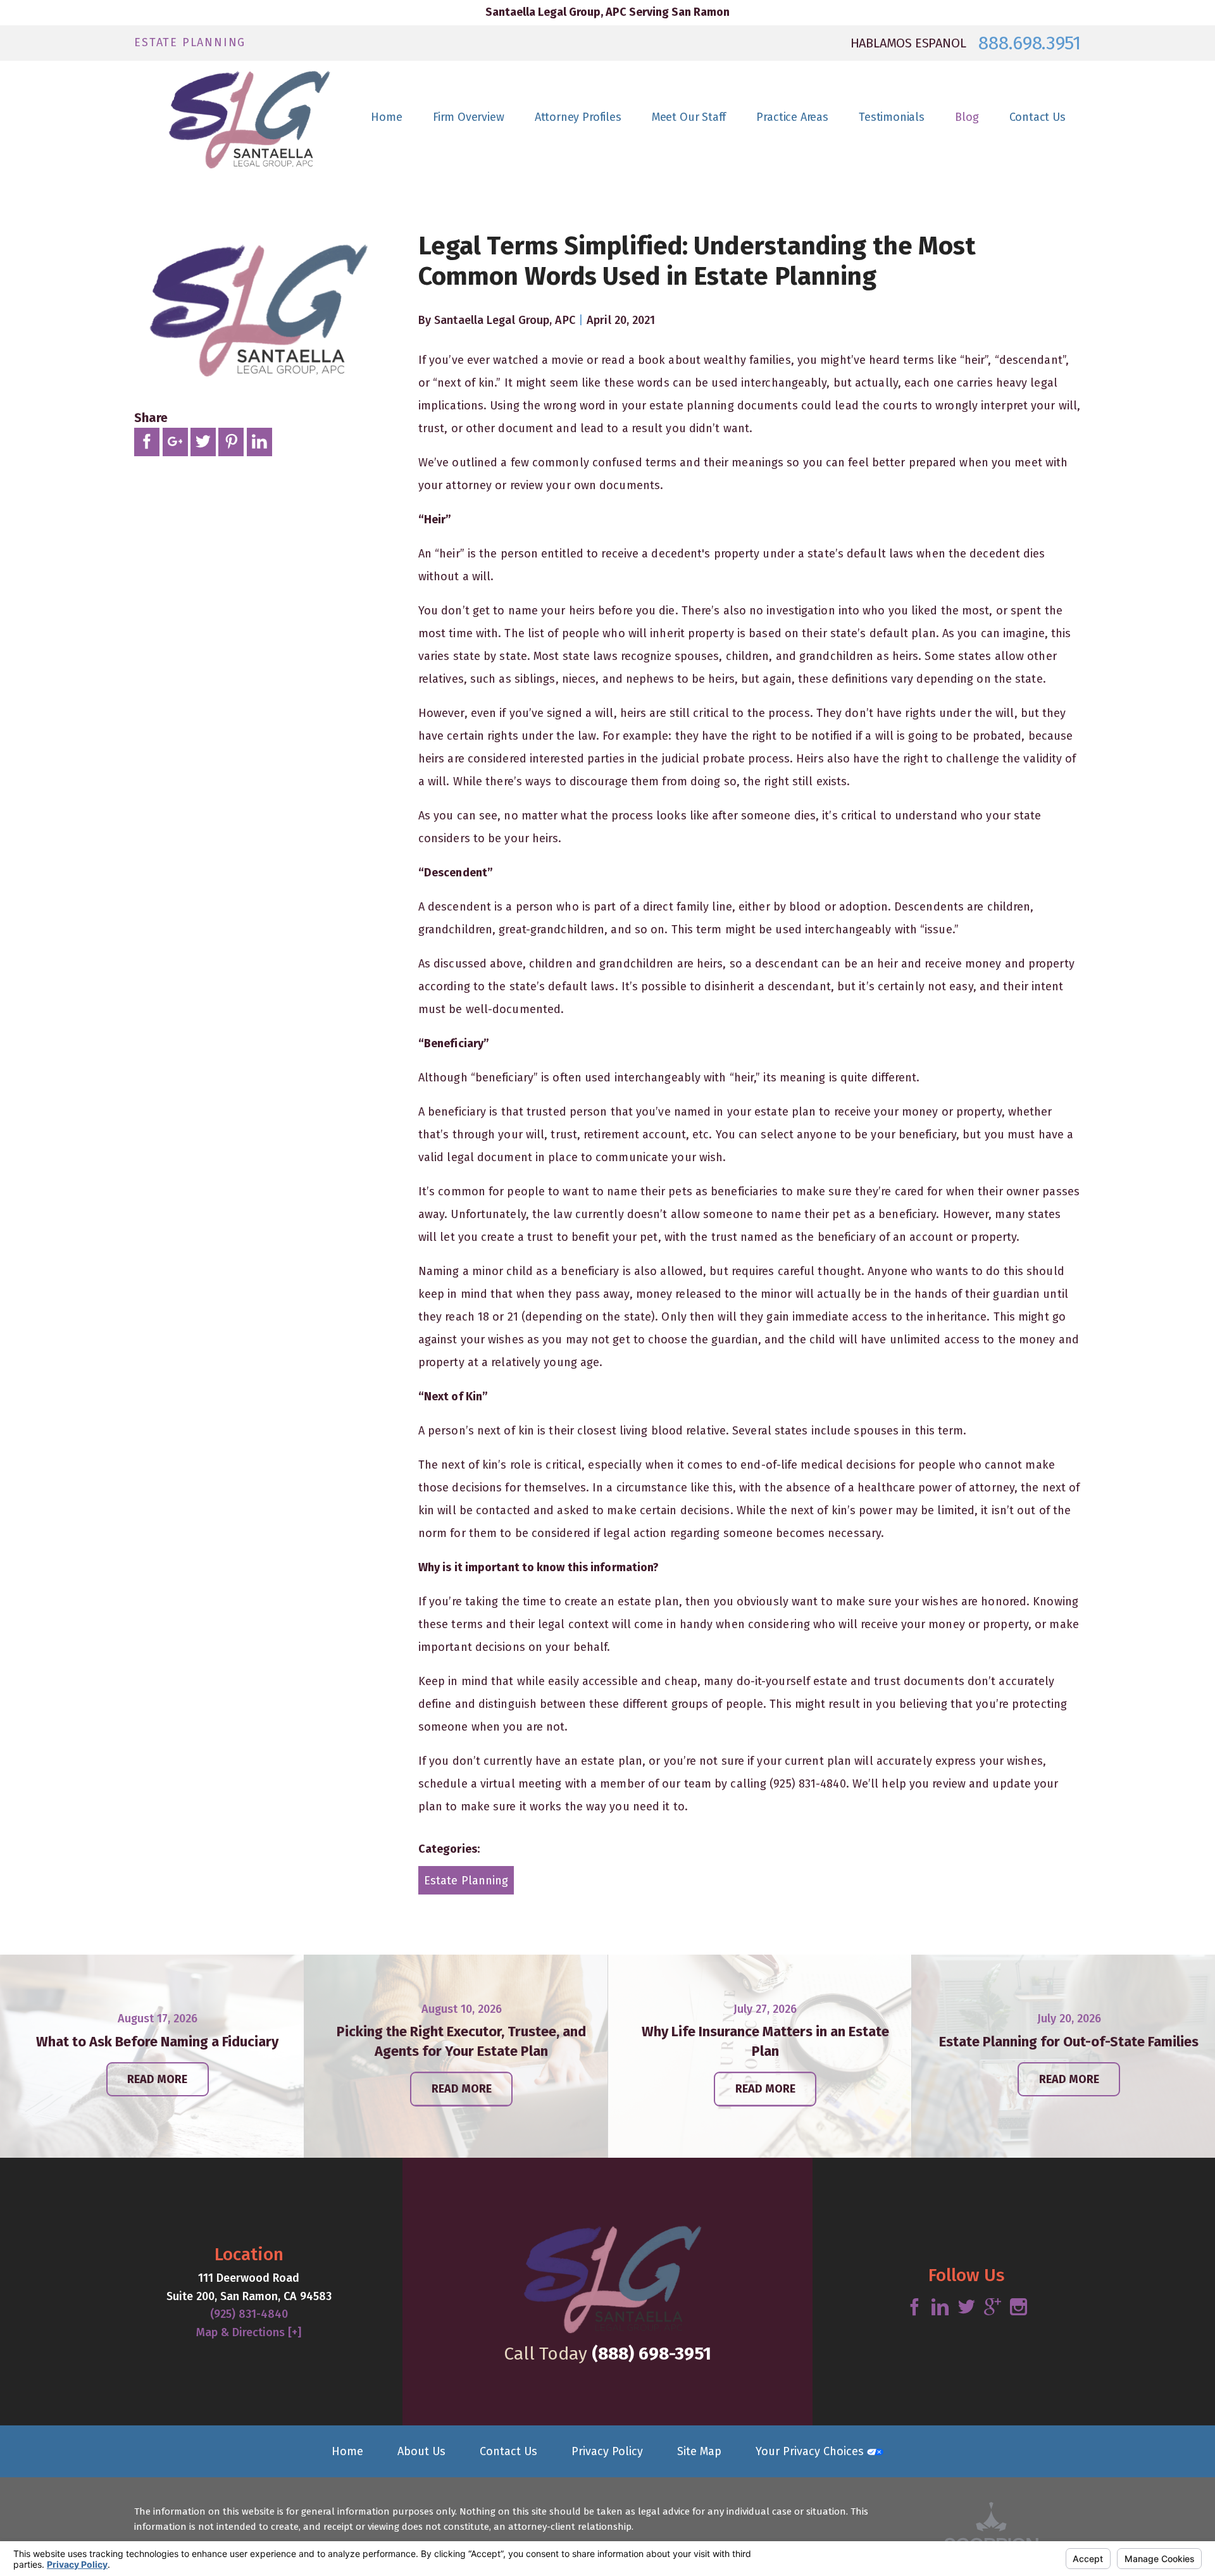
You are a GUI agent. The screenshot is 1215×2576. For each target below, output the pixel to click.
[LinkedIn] (940, 2308)
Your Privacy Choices (811, 2451)
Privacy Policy (607, 2451)
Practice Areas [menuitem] (792, 117)
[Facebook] (914, 2308)
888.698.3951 (1029, 43)
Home (347, 2451)
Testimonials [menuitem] (892, 117)
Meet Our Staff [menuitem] (689, 117)
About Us (421, 2451)
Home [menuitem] (386, 117)
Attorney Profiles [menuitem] (578, 117)
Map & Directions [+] (249, 2332)
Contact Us (508, 2451)
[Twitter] (967, 2308)
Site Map (699, 2451)
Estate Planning (466, 1881)
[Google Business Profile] (993, 2308)
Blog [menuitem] (967, 117)
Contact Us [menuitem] (1037, 117)
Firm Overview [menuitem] (469, 117)
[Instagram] (1019, 2308)
